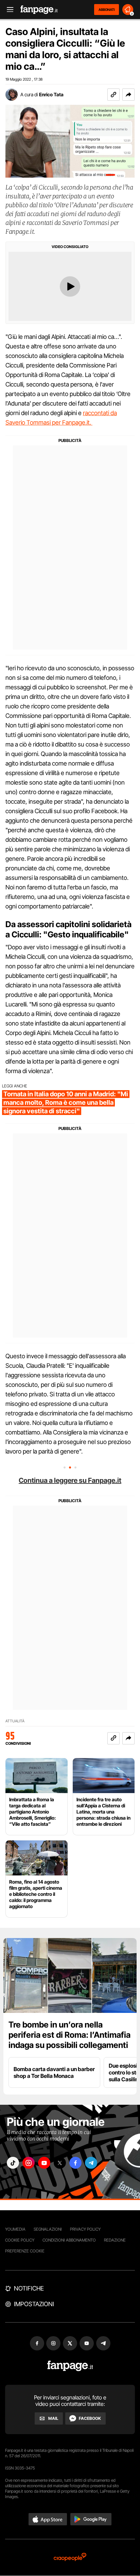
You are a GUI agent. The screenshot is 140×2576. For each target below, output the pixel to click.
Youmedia (15, 2229)
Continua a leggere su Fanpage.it (70, 1480)
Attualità (15, 1721)
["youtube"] (44, 2163)
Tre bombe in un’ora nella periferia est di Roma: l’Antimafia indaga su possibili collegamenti (69, 2035)
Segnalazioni (48, 2229)
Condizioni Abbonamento (69, 2240)
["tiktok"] (13, 2163)
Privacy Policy (85, 2229)
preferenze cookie (25, 2251)
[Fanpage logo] (39, 10)
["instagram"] (29, 2163)
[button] (128, 95)
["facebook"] (75, 2163)
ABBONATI (107, 10)
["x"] (60, 2163)
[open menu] (8, 10)
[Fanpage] (70, 2366)
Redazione (115, 2240)
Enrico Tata (51, 94)
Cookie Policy (20, 2240)
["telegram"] (91, 2163)
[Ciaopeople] (70, 2557)
